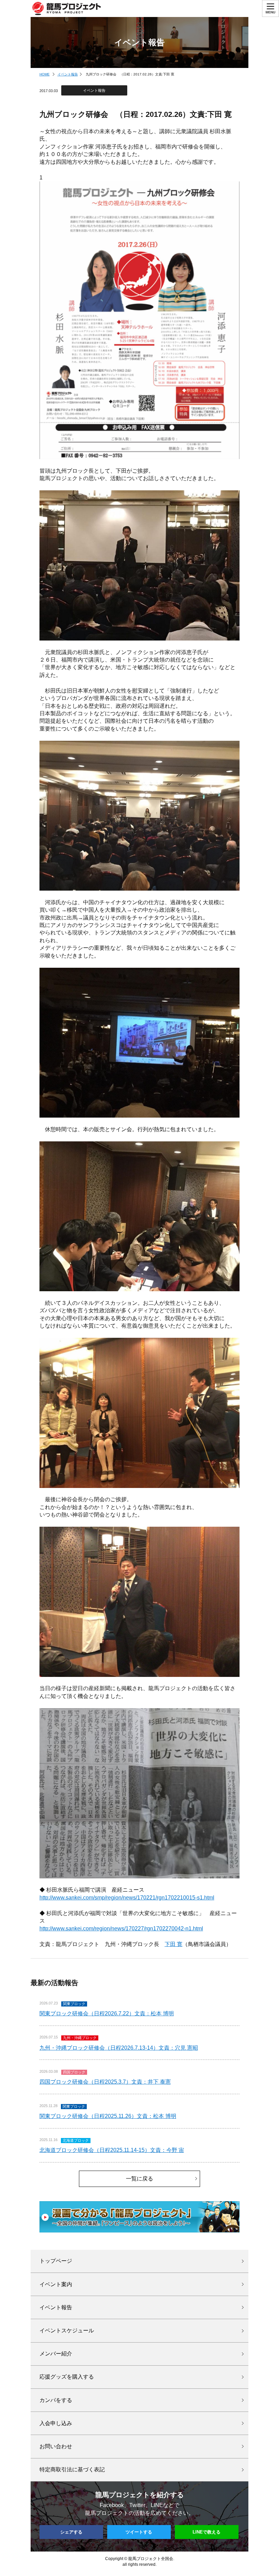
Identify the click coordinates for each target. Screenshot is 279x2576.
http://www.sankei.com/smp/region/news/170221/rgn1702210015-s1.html (127, 1898)
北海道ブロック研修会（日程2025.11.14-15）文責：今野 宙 (112, 2150)
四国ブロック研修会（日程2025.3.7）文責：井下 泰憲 (105, 2082)
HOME (45, 74)
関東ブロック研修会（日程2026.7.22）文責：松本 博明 (107, 2013)
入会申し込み (56, 2423)
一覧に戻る (139, 2179)
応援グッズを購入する (67, 2377)
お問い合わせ (56, 2446)
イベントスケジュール (67, 2330)
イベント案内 (56, 2284)
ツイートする (139, 2532)
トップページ (56, 2261)
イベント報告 (68, 74)
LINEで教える (207, 2532)
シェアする (71, 2532)
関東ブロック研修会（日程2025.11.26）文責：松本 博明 (108, 2116)
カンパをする (56, 2400)
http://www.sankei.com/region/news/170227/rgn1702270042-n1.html (121, 1929)
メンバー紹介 (56, 2354)
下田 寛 (174, 1944)
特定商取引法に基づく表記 (72, 2469)
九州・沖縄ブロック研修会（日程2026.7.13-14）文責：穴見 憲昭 (119, 2048)
